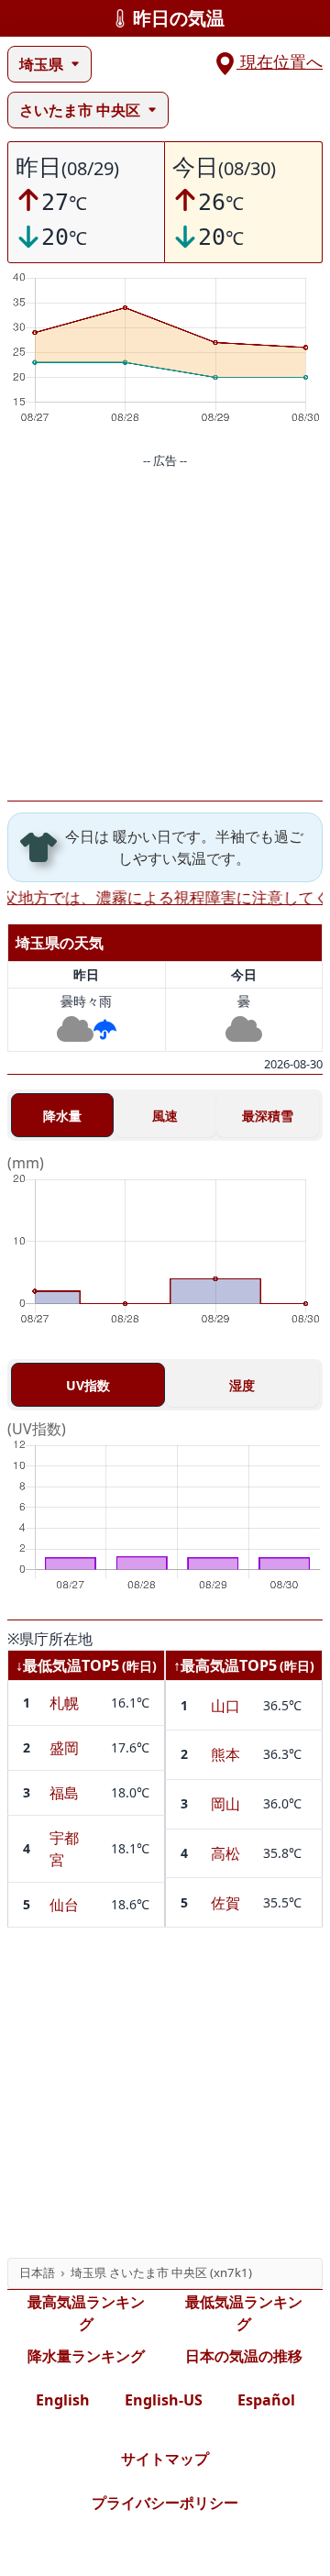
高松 (225, 1853)
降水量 (62, 1116)
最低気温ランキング (244, 2313)
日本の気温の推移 (244, 2356)
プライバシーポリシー (165, 2503)
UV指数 (88, 1385)
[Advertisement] (165, 636)
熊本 (225, 1754)
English (63, 2400)
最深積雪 (268, 1116)
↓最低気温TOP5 (67, 1665)
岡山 (225, 1804)
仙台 (64, 1905)
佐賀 (225, 1903)
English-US (164, 2400)
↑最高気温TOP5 (225, 1665)
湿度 (242, 1385)
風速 (165, 1116)
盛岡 (64, 1748)
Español (266, 2400)
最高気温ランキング (86, 2313)
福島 (64, 1793)
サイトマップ (165, 2459)
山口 (225, 1706)
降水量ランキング (86, 2356)
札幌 (64, 1703)
